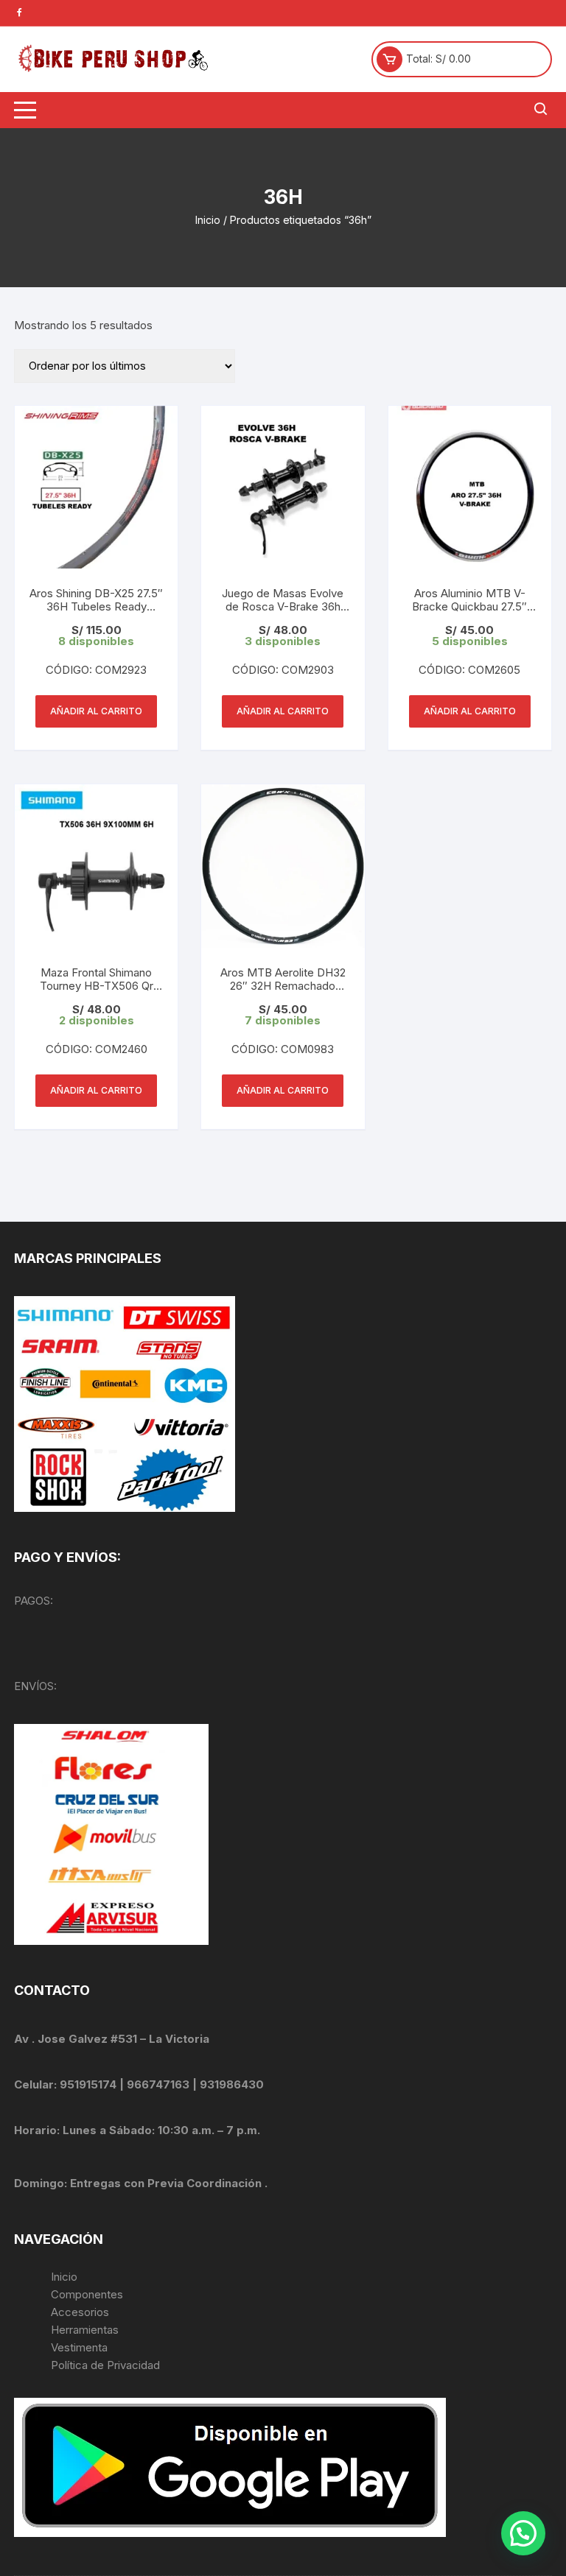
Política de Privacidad (105, 2365)
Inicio (208, 220)
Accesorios (80, 2312)
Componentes (87, 2294)
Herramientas (86, 2330)
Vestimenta (79, 2347)
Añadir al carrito (96, 711)
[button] (523, 2533)
